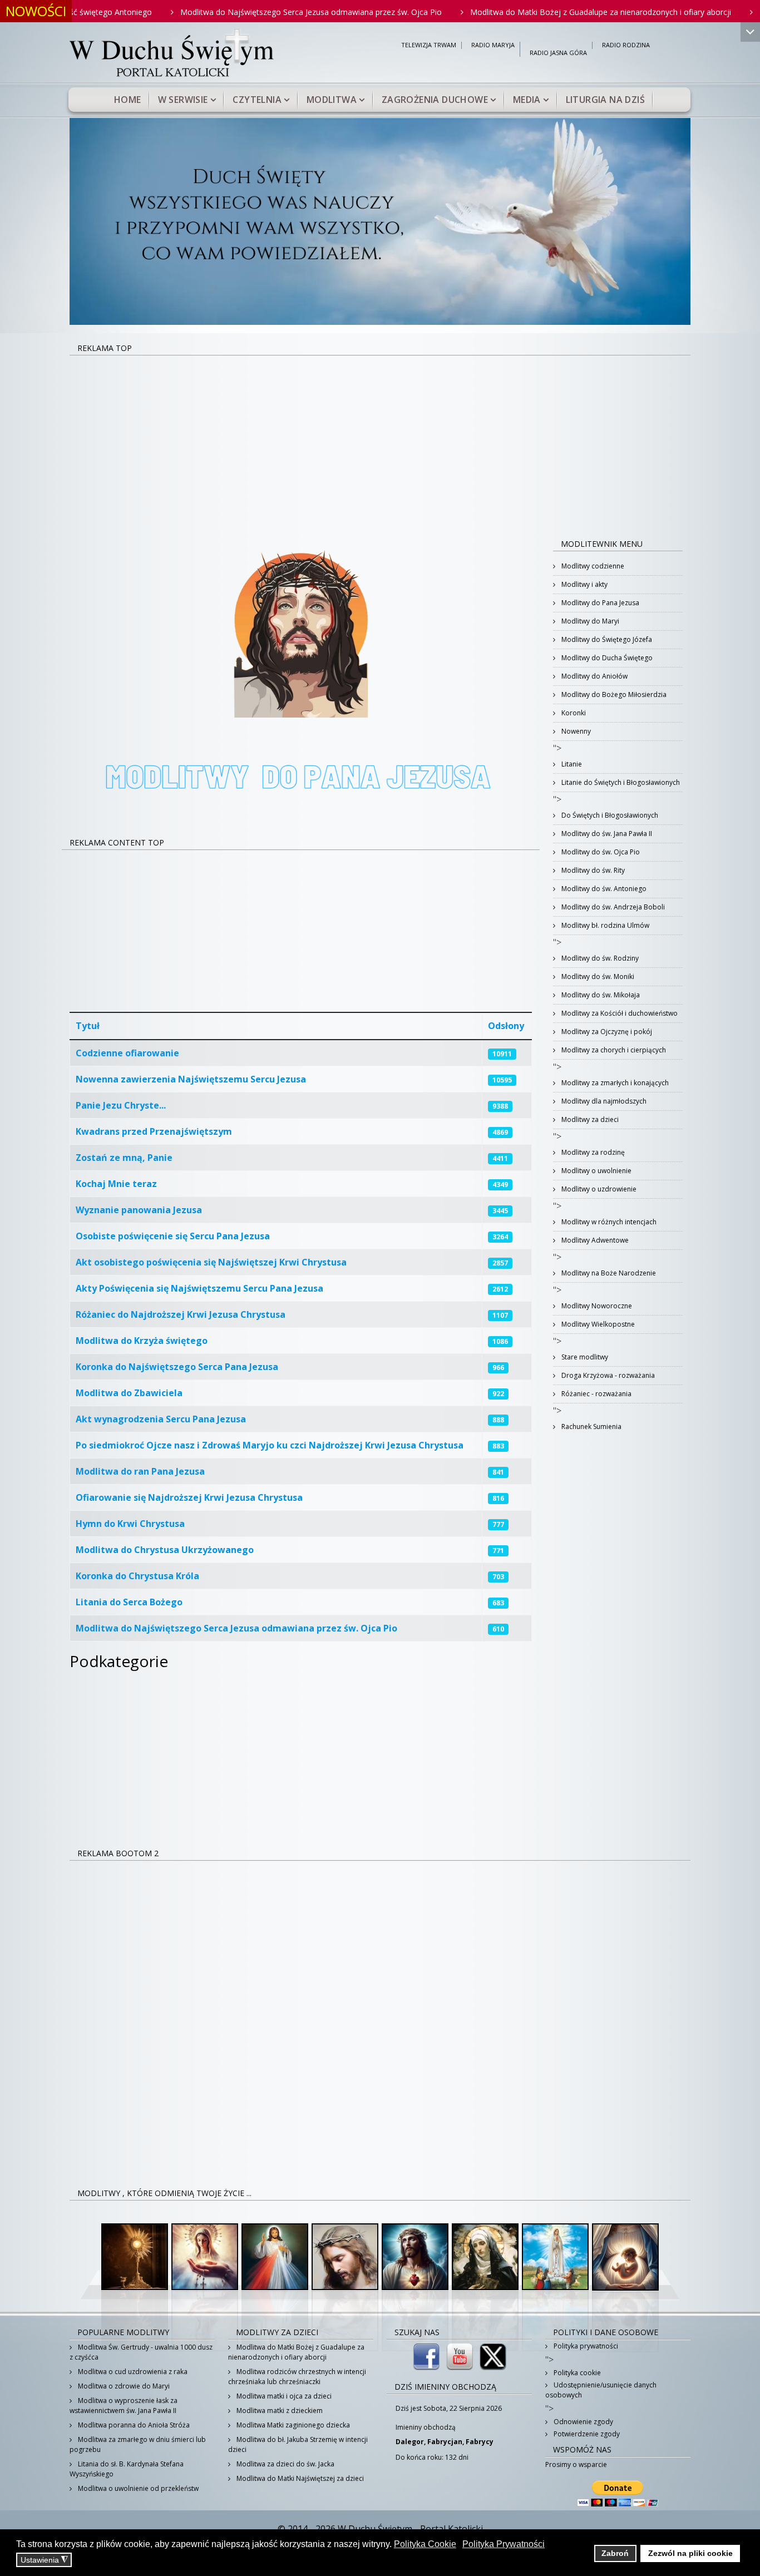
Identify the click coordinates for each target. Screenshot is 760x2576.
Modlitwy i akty (584, 584)
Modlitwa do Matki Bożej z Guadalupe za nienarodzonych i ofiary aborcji (534, 12)
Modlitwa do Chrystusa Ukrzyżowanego (165, 1550)
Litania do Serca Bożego (129, 1602)
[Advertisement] (380, 439)
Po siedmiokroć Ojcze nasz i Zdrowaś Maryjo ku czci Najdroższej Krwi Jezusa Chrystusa (270, 1445)
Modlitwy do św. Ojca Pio (600, 852)
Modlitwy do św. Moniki (597, 976)
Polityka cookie (576, 2373)
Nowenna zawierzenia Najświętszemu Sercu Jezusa (191, 1079)
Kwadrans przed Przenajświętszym (154, 1131)
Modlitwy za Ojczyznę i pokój (606, 1032)
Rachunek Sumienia (591, 1427)
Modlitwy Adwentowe (594, 1240)
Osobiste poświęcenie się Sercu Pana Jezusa (173, 1236)
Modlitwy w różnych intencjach (608, 1222)
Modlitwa (332, 100)
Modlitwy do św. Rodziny (599, 958)
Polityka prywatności (585, 2346)
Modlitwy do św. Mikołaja (600, 995)
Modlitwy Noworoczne (596, 1306)
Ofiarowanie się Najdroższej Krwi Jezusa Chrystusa (189, 1497)
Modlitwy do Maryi (589, 621)
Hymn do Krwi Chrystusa (130, 1524)
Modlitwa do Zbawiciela (129, 1393)
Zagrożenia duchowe (435, 100)
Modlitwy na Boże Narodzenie (608, 1273)
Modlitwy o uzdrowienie (598, 1189)
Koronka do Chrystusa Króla (137, 1576)
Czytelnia (257, 100)
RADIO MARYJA (493, 45)
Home (128, 100)
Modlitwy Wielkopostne (597, 1324)
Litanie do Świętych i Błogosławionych (620, 782)
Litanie (571, 764)
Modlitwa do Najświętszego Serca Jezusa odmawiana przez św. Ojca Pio (245, 12)
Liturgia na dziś (605, 100)
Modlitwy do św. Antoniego (603, 889)
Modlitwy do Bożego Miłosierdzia (613, 694)
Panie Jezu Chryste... (121, 1105)
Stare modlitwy (584, 1357)
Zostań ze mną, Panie (124, 1158)
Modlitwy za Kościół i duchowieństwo (619, 1013)
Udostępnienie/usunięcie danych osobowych (601, 2390)
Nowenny (575, 731)
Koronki (573, 713)
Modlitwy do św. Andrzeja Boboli (612, 907)
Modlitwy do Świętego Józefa (606, 639)
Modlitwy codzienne (592, 566)
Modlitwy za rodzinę (592, 1152)
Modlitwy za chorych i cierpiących (613, 1050)
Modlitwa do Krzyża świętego (142, 1341)
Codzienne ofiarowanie (127, 1053)
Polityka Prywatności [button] (504, 2544)
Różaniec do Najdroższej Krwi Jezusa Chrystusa (181, 1314)
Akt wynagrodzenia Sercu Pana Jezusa (161, 1419)
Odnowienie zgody (583, 2422)
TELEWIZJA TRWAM (429, 45)
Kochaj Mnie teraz (116, 1184)
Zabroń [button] (615, 2553)
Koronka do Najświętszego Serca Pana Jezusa (177, 1367)
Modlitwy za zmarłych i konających (614, 1083)
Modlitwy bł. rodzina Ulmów (604, 925)
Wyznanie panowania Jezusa (139, 1210)
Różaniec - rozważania (596, 1394)
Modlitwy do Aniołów (594, 676)
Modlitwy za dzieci (589, 1119)
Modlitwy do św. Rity (592, 870)
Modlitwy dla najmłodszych (603, 1101)
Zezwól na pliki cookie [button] (690, 2553)
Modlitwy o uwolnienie (596, 1171)
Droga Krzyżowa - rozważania (607, 1375)
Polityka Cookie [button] (425, 2544)
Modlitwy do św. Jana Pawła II (606, 834)
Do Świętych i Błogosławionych (609, 815)
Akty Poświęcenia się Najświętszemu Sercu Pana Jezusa (199, 1288)
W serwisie (183, 100)
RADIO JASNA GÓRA (558, 53)
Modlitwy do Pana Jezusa (599, 603)
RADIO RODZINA (626, 45)
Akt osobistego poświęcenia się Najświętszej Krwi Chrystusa (211, 1262)
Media (527, 100)
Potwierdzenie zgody (586, 2434)
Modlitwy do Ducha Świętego (606, 658)
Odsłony (506, 1026)
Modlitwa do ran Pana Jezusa (140, 1471)
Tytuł (88, 1026)
